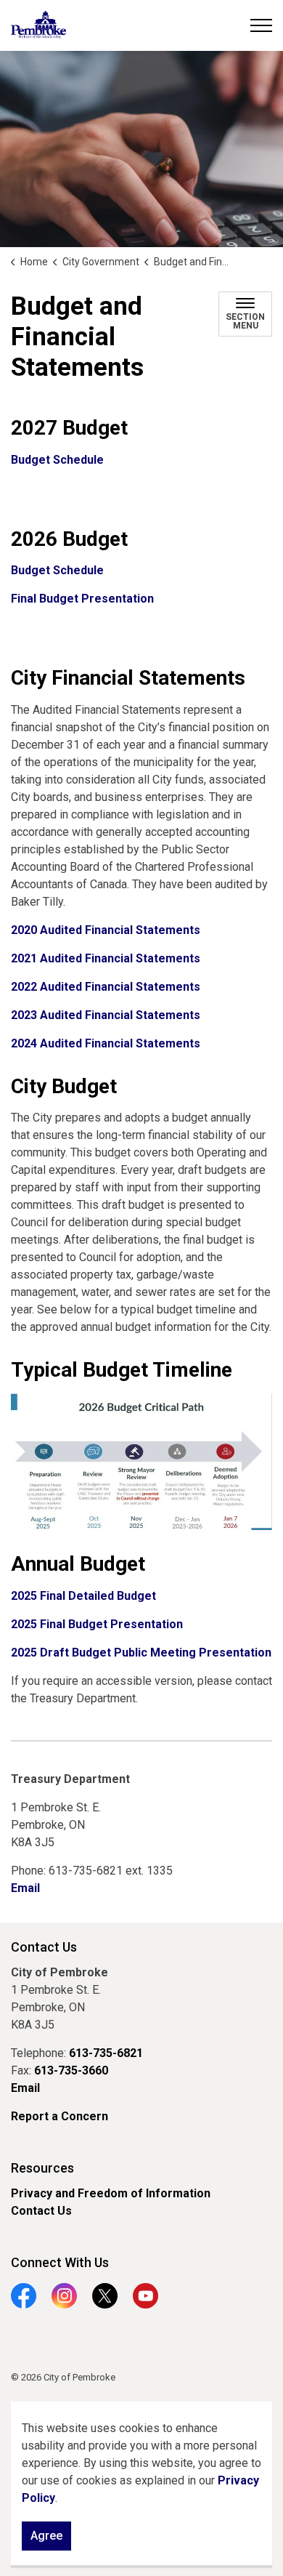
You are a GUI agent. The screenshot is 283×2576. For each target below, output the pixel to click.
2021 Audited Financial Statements (106, 958)
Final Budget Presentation (82, 599)
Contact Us (41, 2211)
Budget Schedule (57, 460)
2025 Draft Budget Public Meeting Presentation (141, 1653)
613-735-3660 (71, 2070)
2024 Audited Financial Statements (106, 1043)
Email (25, 1888)
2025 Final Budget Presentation (97, 1624)
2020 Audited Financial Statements (106, 930)
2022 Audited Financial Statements (106, 987)
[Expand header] (261, 25)
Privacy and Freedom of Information (111, 2193)
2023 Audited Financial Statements (106, 1015)
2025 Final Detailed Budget (83, 1596)
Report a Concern (60, 2116)
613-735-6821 (106, 2053)
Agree (46, 2536)
